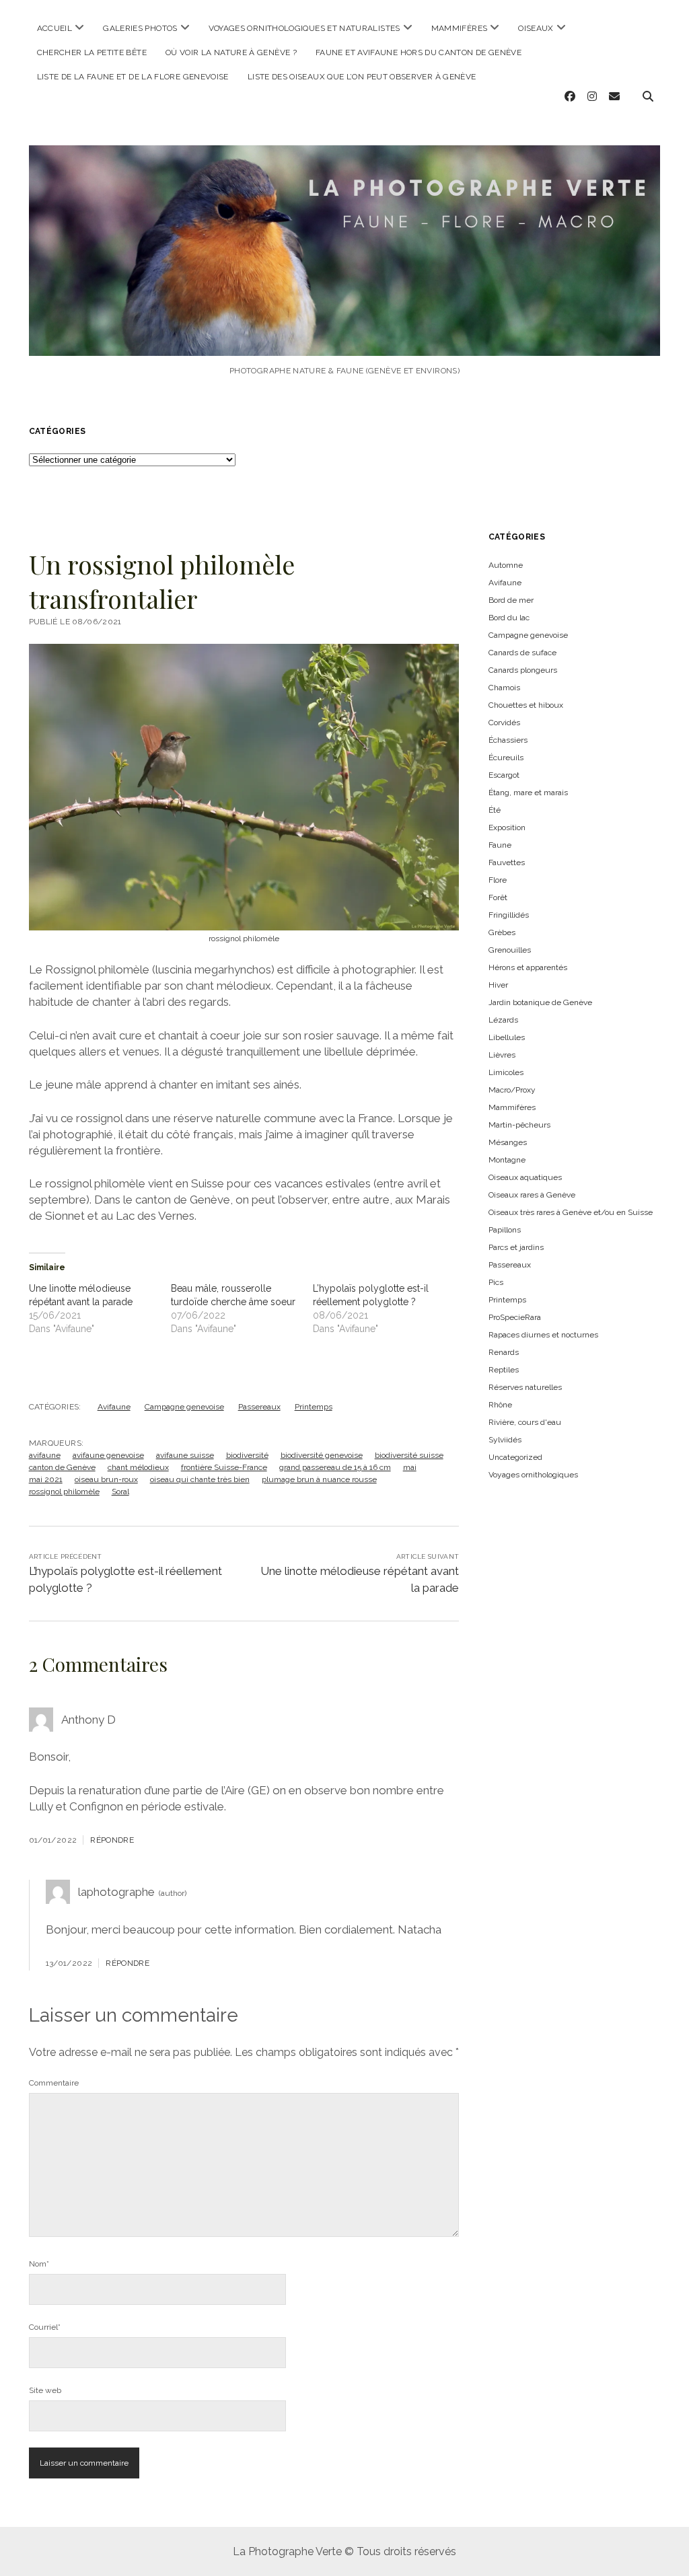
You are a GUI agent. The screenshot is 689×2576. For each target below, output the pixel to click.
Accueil (55, 28)
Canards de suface (522, 653)
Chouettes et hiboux (526, 705)
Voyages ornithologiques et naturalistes (304, 28)
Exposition (507, 827)
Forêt (498, 897)
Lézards (503, 1020)
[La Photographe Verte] (345, 342)
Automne (506, 565)
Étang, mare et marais (528, 793)
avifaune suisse (185, 1455)
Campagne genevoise (184, 1407)
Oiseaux (536, 28)
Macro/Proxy (512, 1090)
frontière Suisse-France (224, 1467)
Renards (504, 1352)
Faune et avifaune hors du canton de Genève (419, 52)
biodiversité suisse (409, 1455)
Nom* (39, 2264)
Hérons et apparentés (528, 967)
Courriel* (45, 2327)
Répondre (112, 1840)
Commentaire (54, 2083)
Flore (498, 880)
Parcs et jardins (516, 1247)
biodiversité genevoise (322, 1455)
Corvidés (504, 723)
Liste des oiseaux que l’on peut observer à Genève (362, 77)
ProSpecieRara (515, 1317)
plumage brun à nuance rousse (319, 1479)
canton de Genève (62, 1467)
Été (495, 810)
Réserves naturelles (525, 1387)
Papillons (505, 1230)
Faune (500, 845)
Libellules (507, 1037)
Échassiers (508, 740)
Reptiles (504, 1370)
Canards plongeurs (523, 670)
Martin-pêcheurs (519, 1125)
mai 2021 (46, 1479)
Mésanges (508, 1142)
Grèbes (502, 932)
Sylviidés (505, 1440)
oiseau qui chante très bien (200, 1479)
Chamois (504, 688)
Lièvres (502, 1055)
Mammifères (460, 28)
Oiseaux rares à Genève (532, 1195)
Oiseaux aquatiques (525, 1177)
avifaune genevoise (108, 1455)
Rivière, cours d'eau (525, 1422)
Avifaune (114, 1407)
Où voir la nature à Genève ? (231, 52)
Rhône (500, 1405)
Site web (45, 2390)
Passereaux (259, 1407)
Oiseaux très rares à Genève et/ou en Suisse (571, 1212)
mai (410, 1467)
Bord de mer (511, 600)
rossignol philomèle (64, 1492)
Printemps (314, 1407)
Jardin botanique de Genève (540, 1002)
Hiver (498, 985)
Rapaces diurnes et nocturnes (543, 1335)
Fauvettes (507, 862)
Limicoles (506, 1072)
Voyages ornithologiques (533, 1475)
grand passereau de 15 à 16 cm (335, 1467)
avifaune (45, 1455)
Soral (120, 1492)
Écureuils (506, 758)
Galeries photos (140, 28)
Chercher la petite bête (92, 52)
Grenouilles (510, 950)
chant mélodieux (138, 1467)
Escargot (504, 775)
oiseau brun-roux (106, 1479)
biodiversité (247, 1455)
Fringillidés (509, 915)
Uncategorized (515, 1457)
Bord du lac (509, 618)
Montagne (507, 1160)
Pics (496, 1282)
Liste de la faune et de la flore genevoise (133, 77)
